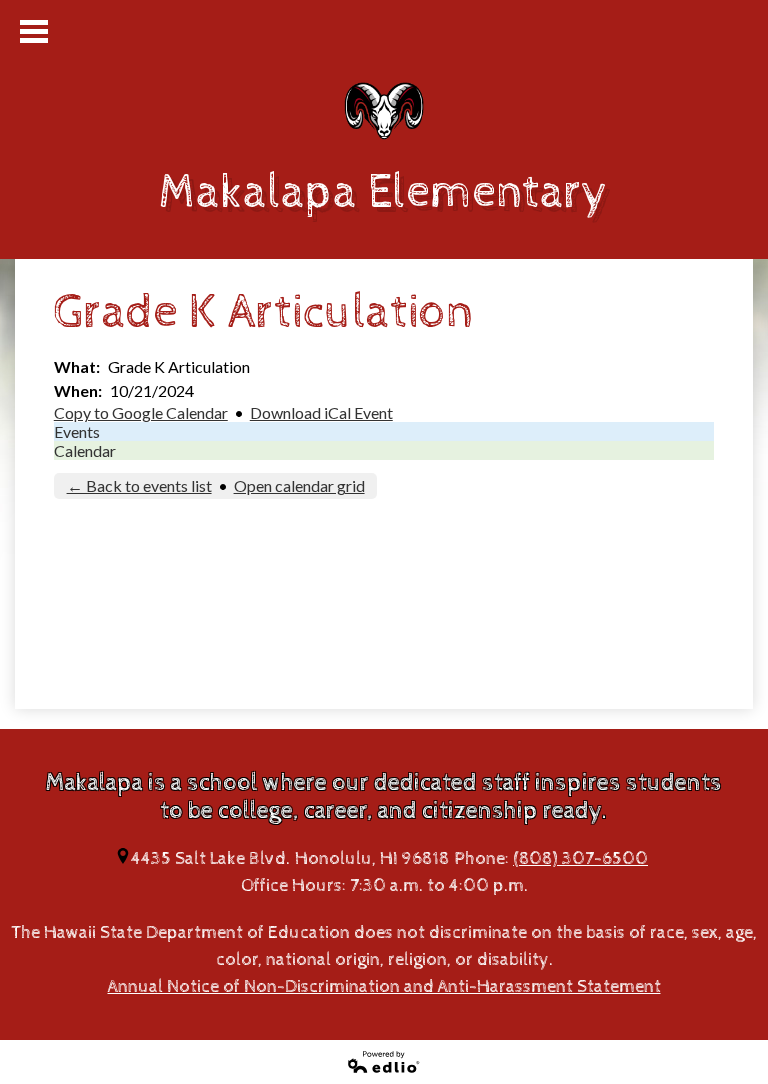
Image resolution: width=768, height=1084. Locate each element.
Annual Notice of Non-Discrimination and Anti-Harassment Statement (384, 986)
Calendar (85, 450)
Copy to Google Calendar (141, 412)
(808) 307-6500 (580, 858)
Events (77, 431)
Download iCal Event (321, 412)
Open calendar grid (299, 485)
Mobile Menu (34, 31)
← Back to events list (139, 485)
